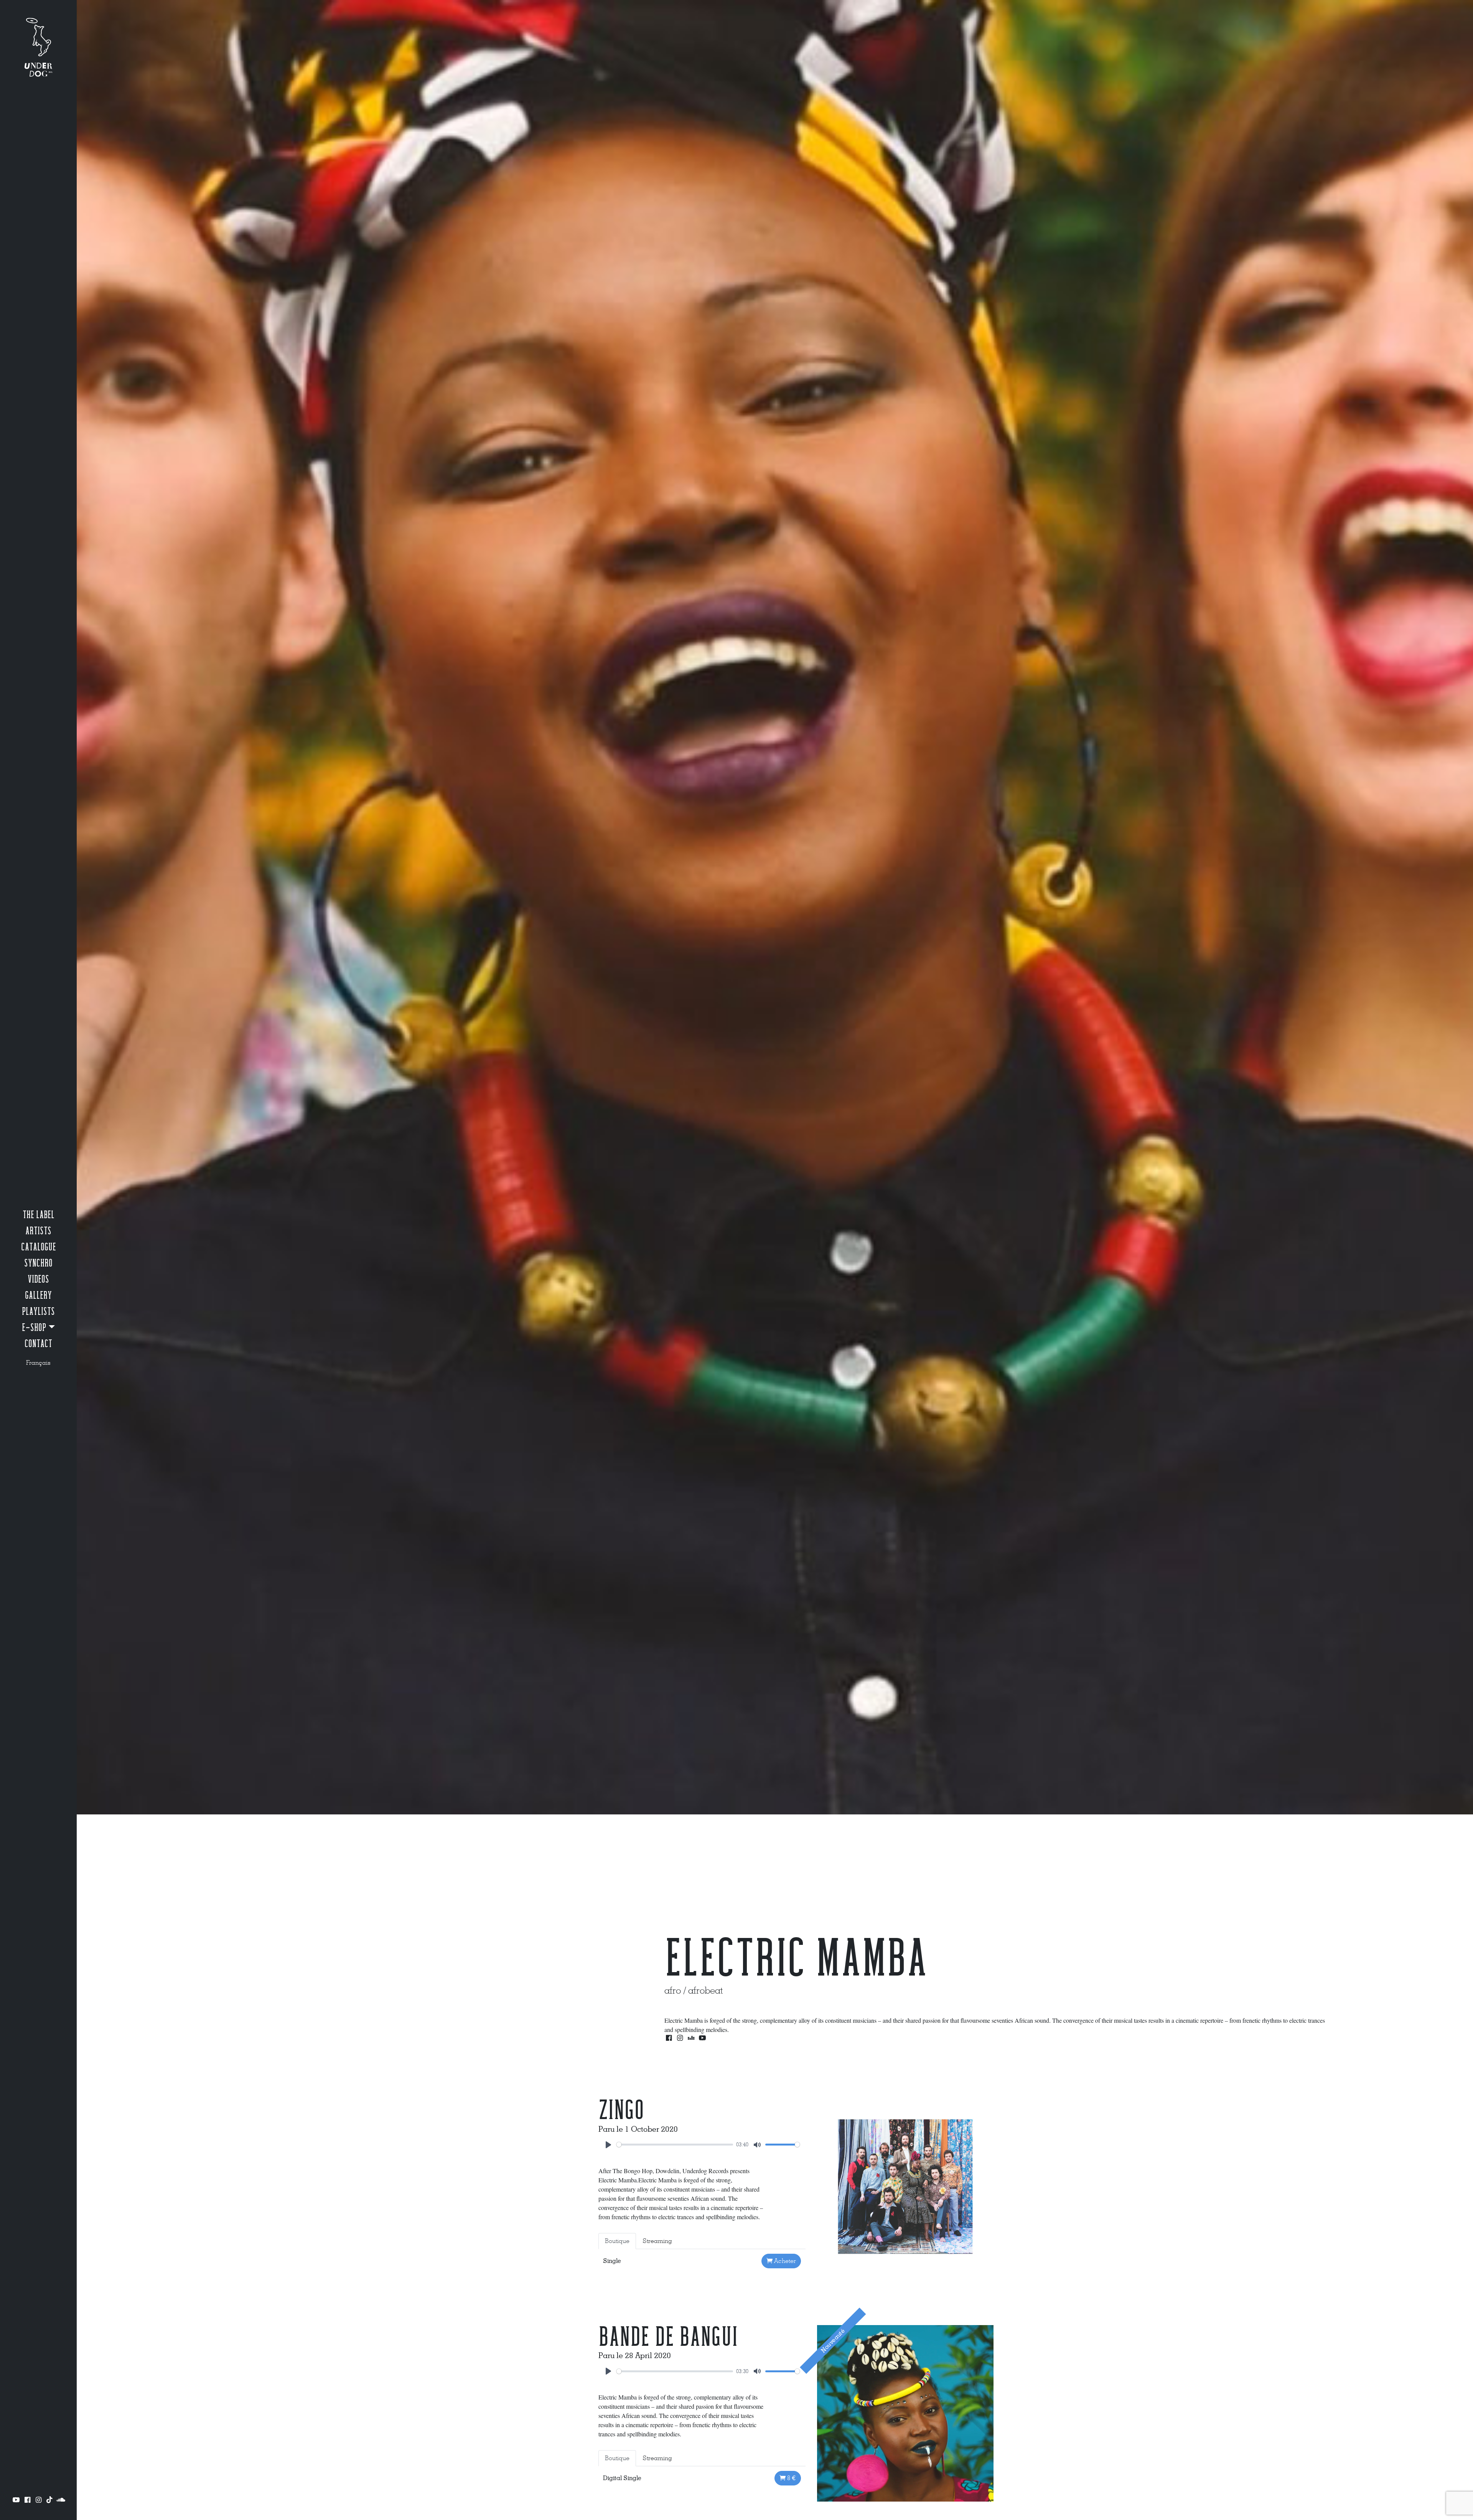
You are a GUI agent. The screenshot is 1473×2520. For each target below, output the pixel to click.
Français (38, 1363)
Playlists (38, 1312)
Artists (38, 1231)
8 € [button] (791, 2478)
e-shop (34, 1328)
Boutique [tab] (617, 2241)
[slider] (675, 2145)
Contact (38, 1344)
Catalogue (39, 1247)
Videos (38, 1280)
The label (39, 1215)
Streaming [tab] (657, 2241)
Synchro (38, 1263)
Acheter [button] (784, 2261)
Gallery (38, 1296)
